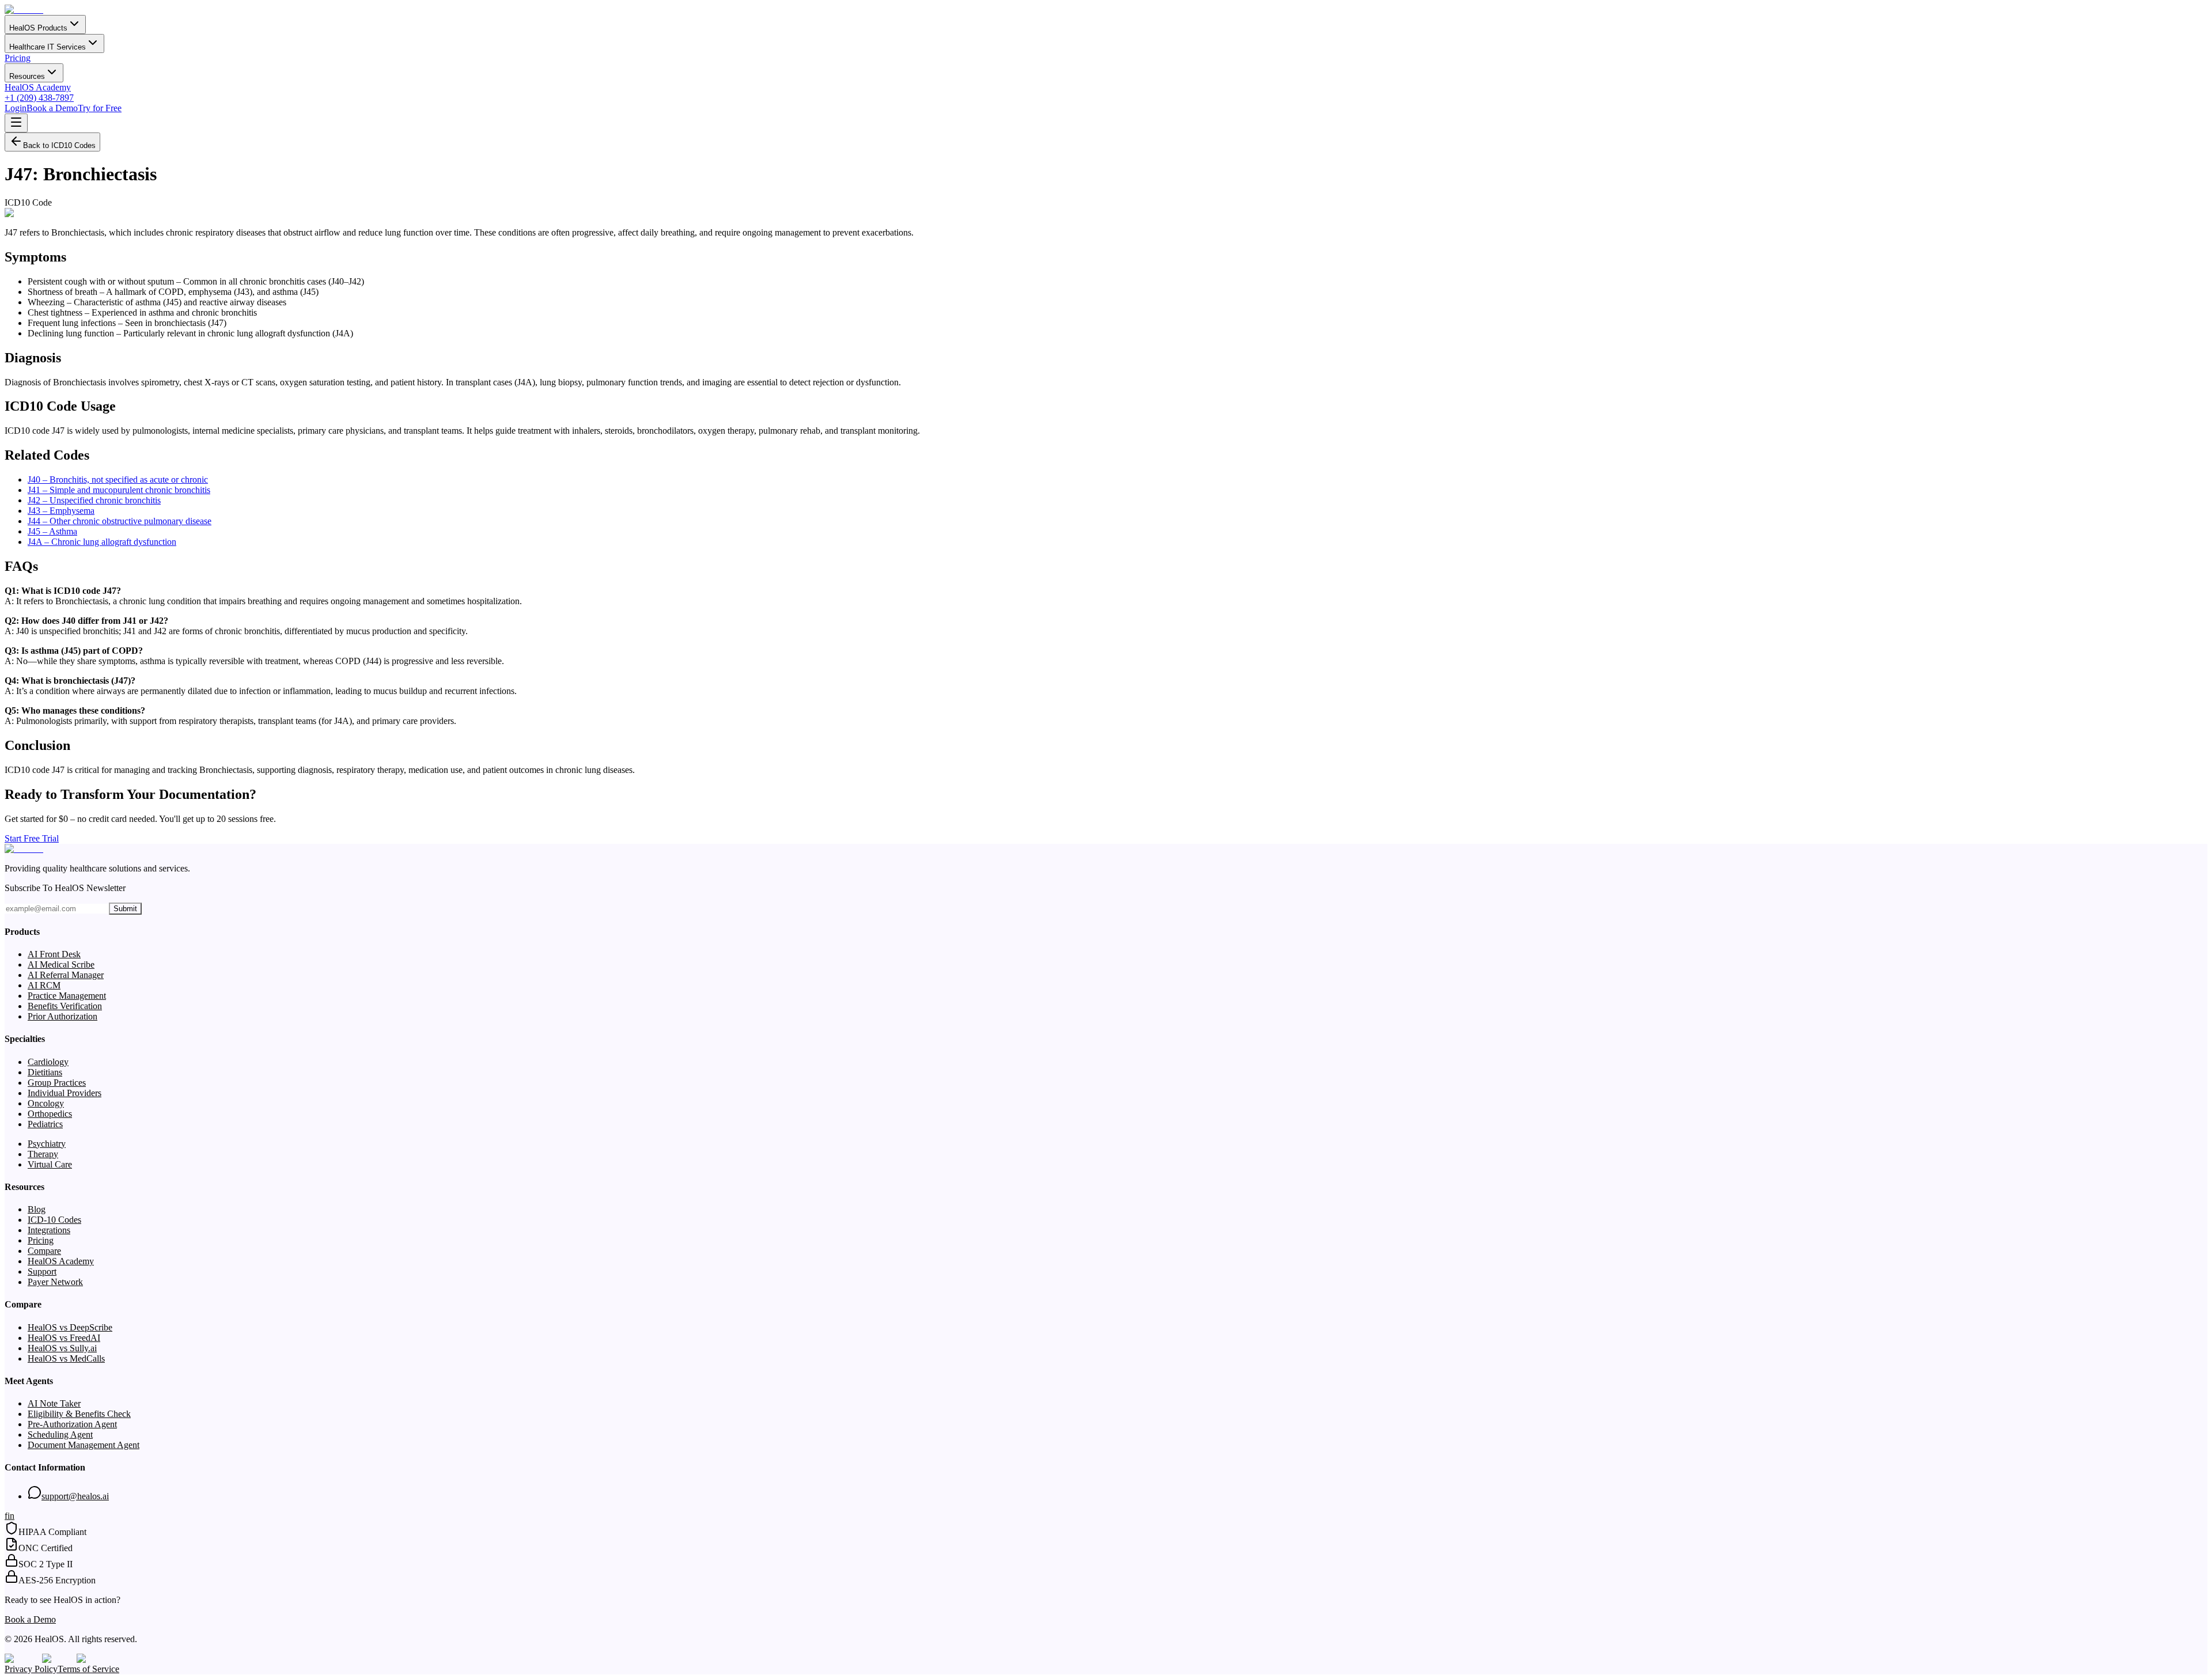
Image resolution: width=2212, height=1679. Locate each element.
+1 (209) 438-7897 (39, 98)
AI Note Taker (54, 1403)
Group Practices (57, 1083)
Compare (44, 1251)
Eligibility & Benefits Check (79, 1414)
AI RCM (44, 985)
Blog (37, 1209)
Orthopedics (50, 1114)
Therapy (43, 1154)
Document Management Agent (84, 1445)
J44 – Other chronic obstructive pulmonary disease (120, 521)
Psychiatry (47, 1144)
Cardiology (48, 1062)
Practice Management (67, 996)
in (11, 1516)
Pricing (18, 58)
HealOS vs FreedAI (64, 1338)
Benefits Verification (65, 1006)
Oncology (46, 1103)
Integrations (49, 1230)
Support (42, 1271)
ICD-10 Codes (54, 1220)
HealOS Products (38, 28)
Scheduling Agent (60, 1434)
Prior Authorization (63, 1016)
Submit (125, 909)
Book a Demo (52, 108)
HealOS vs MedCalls (66, 1358)
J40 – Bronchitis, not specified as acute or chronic (118, 480)
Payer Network (55, 1282)
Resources (27, 76)
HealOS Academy (38, 87)
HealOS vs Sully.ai (62, 1348)
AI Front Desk (54, 954)
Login (16, 108)
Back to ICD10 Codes (59, 145)
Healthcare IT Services (48, 47)
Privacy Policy (31, 1669)
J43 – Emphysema (61, 511)
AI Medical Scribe (61, 964)
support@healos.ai (75, 1496)
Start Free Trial (32, 838)
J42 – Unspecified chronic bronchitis (94, 500)
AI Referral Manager (66, 975)
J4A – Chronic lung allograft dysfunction (102, 542)
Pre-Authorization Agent (72, 1424)
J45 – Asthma (52, 531)
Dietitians (45, 1072)
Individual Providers (65, 1093)
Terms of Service (88, 1669)
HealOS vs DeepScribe (70, 1327)
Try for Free (100, 108)
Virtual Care (50, 1164)
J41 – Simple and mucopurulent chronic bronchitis (119, 490)
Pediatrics (45, 1124)
